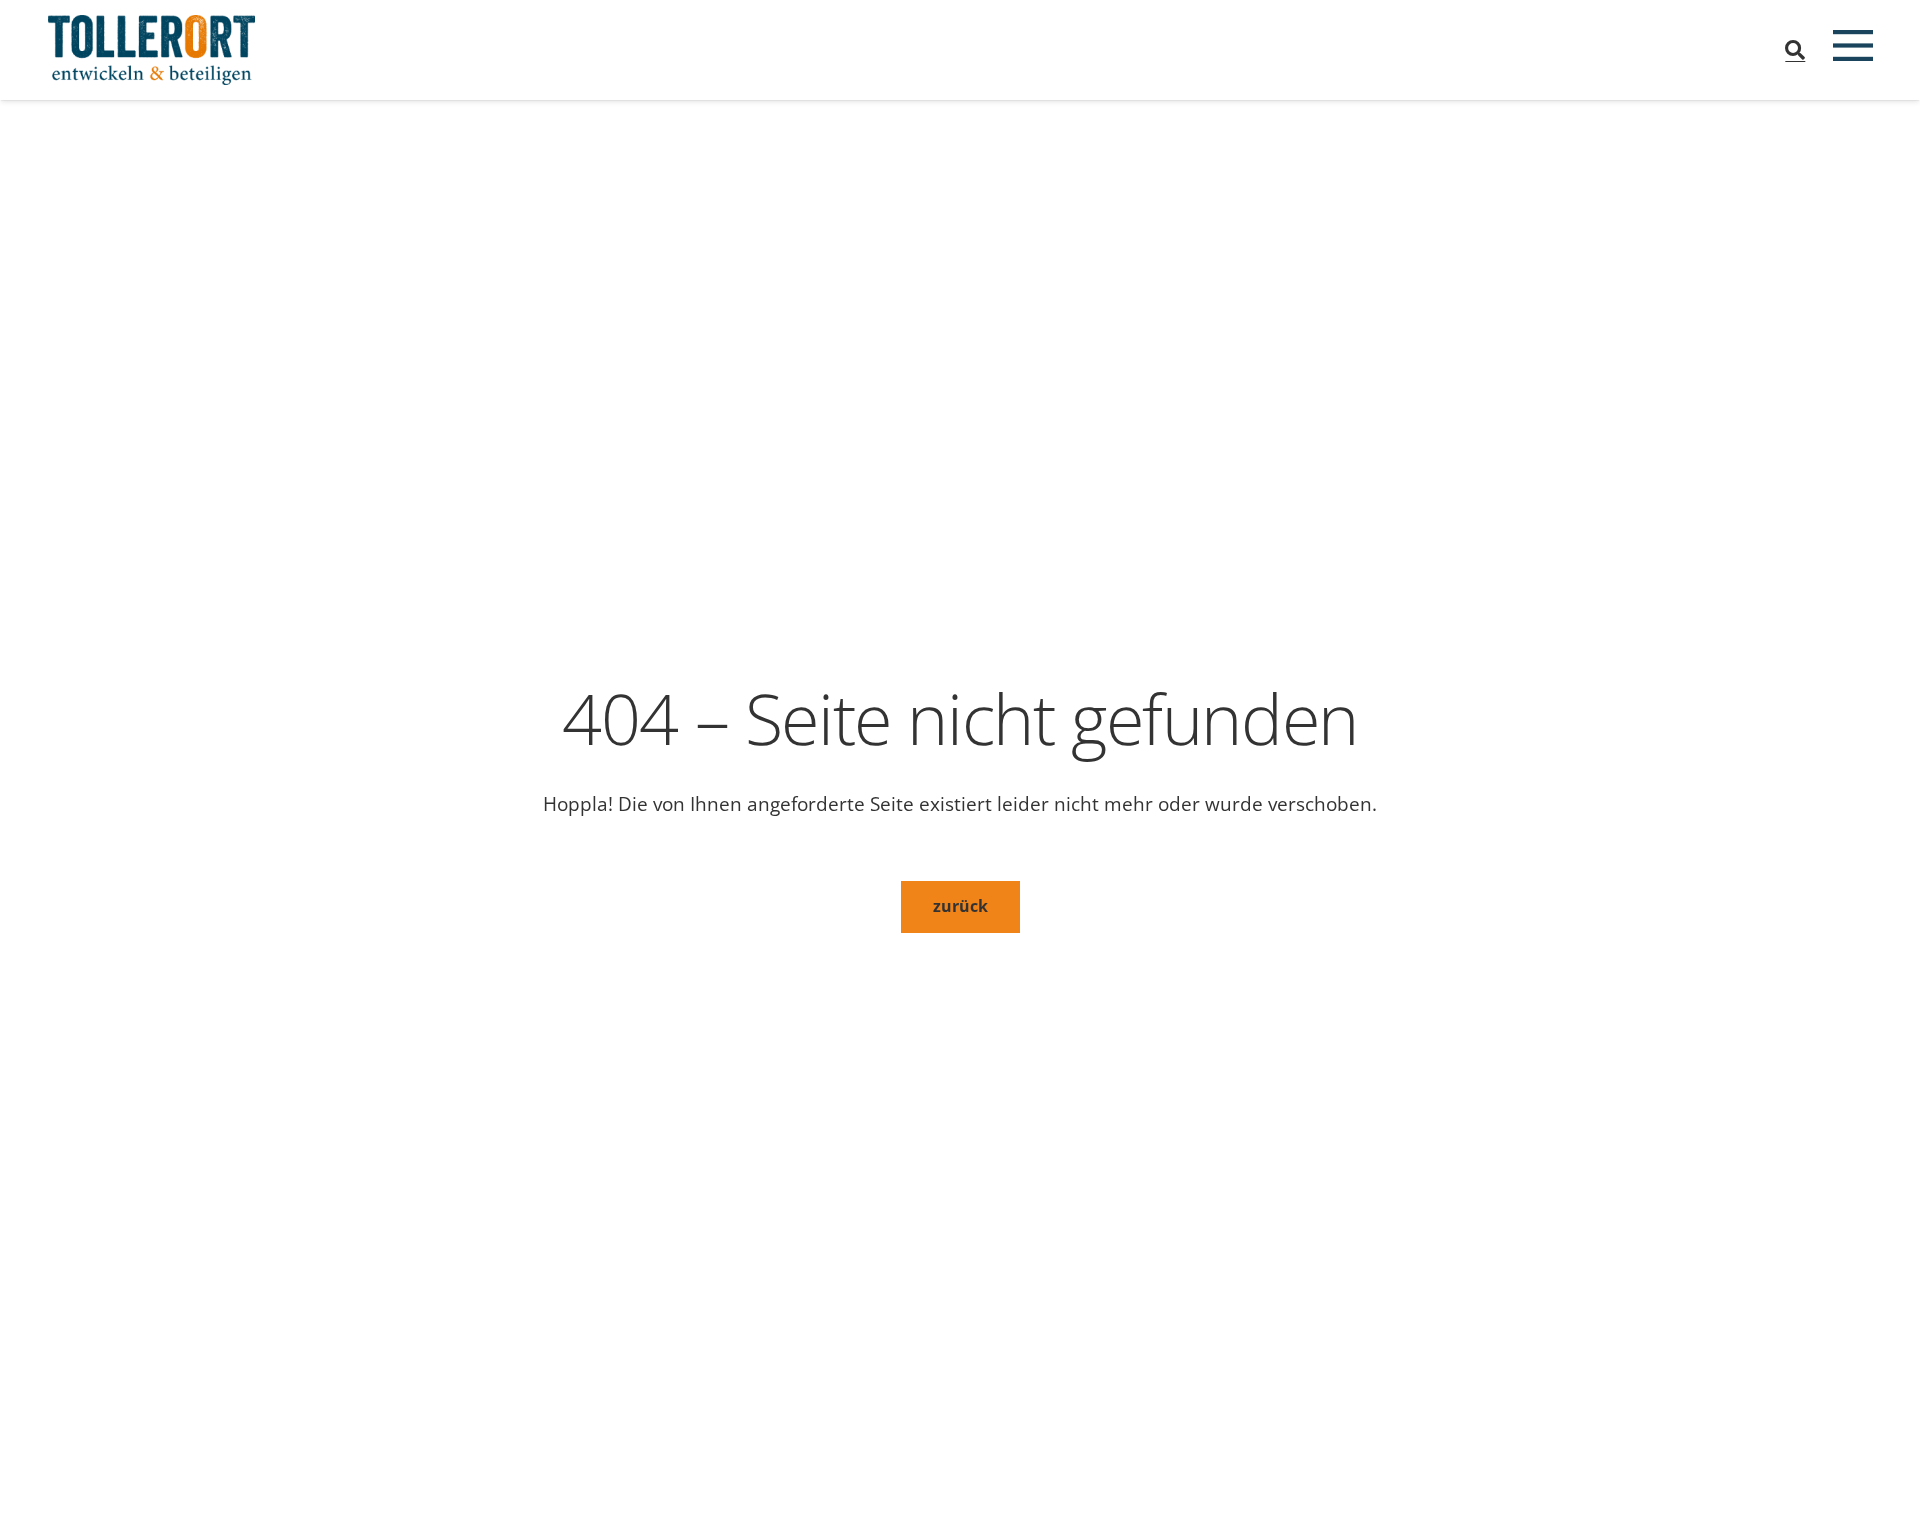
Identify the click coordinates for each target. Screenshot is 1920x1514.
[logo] (152, 50)
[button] (1795, 50)
